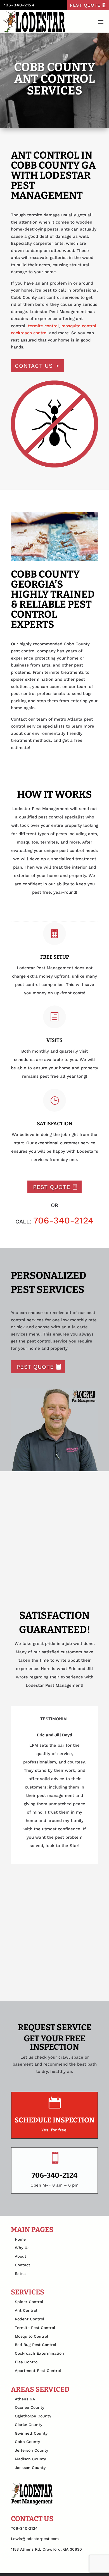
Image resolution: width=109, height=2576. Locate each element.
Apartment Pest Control (38, 2371)
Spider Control (29, 2302)
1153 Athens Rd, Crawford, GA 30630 (46, 2549)
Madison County (30, 2459)
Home (20, 2239)
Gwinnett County (31, 2433)
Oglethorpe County (33, 2416)
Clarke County (29, 2425)
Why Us (22, 2248)
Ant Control (26, 2310)
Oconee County (29, 2407)
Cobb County (27, 2442)
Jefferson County (31, 2450)
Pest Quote (85, 5)
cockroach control (29, 333)
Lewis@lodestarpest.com (35, 2539)
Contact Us (34, 366)
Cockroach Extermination (39, 2353)
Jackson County (30, 2468)
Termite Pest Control (35, 2328)
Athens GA (25, 2399)
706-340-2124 (19, 5)
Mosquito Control (31, 2336)
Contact (22, 2265)
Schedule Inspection (54, 2120)
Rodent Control (29, 2319)
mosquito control (79, 326)
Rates (20, 2274)
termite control (43, 326)
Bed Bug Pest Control (35, 2345)
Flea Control (27, 2362)
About (21, 2256)
